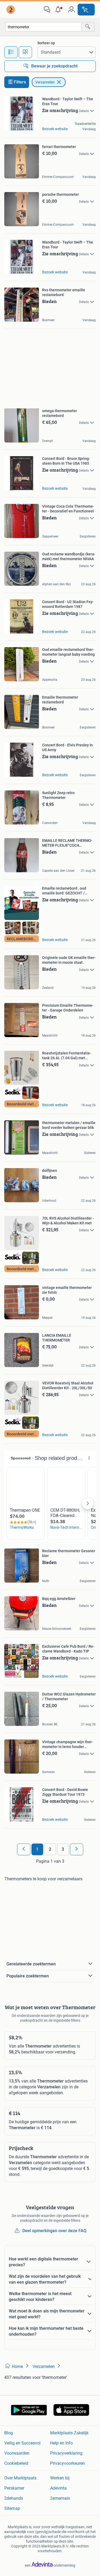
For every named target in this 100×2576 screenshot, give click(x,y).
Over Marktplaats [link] (20, 2478)
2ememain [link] (60, 2498)
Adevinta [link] (58, 2488)
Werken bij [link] (60, 2478)
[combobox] (43, 27)
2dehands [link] (14, 2498)
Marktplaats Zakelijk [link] (69, 2433)
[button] (59, 10)
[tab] (11, 52)
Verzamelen (45, 82)
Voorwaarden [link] (17, 2453)
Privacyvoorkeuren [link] (67, 2463)
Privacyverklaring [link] (66, 2453)
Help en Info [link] (61, 2443)
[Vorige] (24, 1849)
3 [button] (63, 1849)
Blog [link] (9, 2433)
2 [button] (50, 1849)
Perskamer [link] (14, 2488)
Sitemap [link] (12, 2508)
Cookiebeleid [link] (16, 2463)
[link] (11, 10)
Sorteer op (46, 43)
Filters (20, 82)
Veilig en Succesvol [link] (22, 2443)
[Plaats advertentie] (86, 10)
